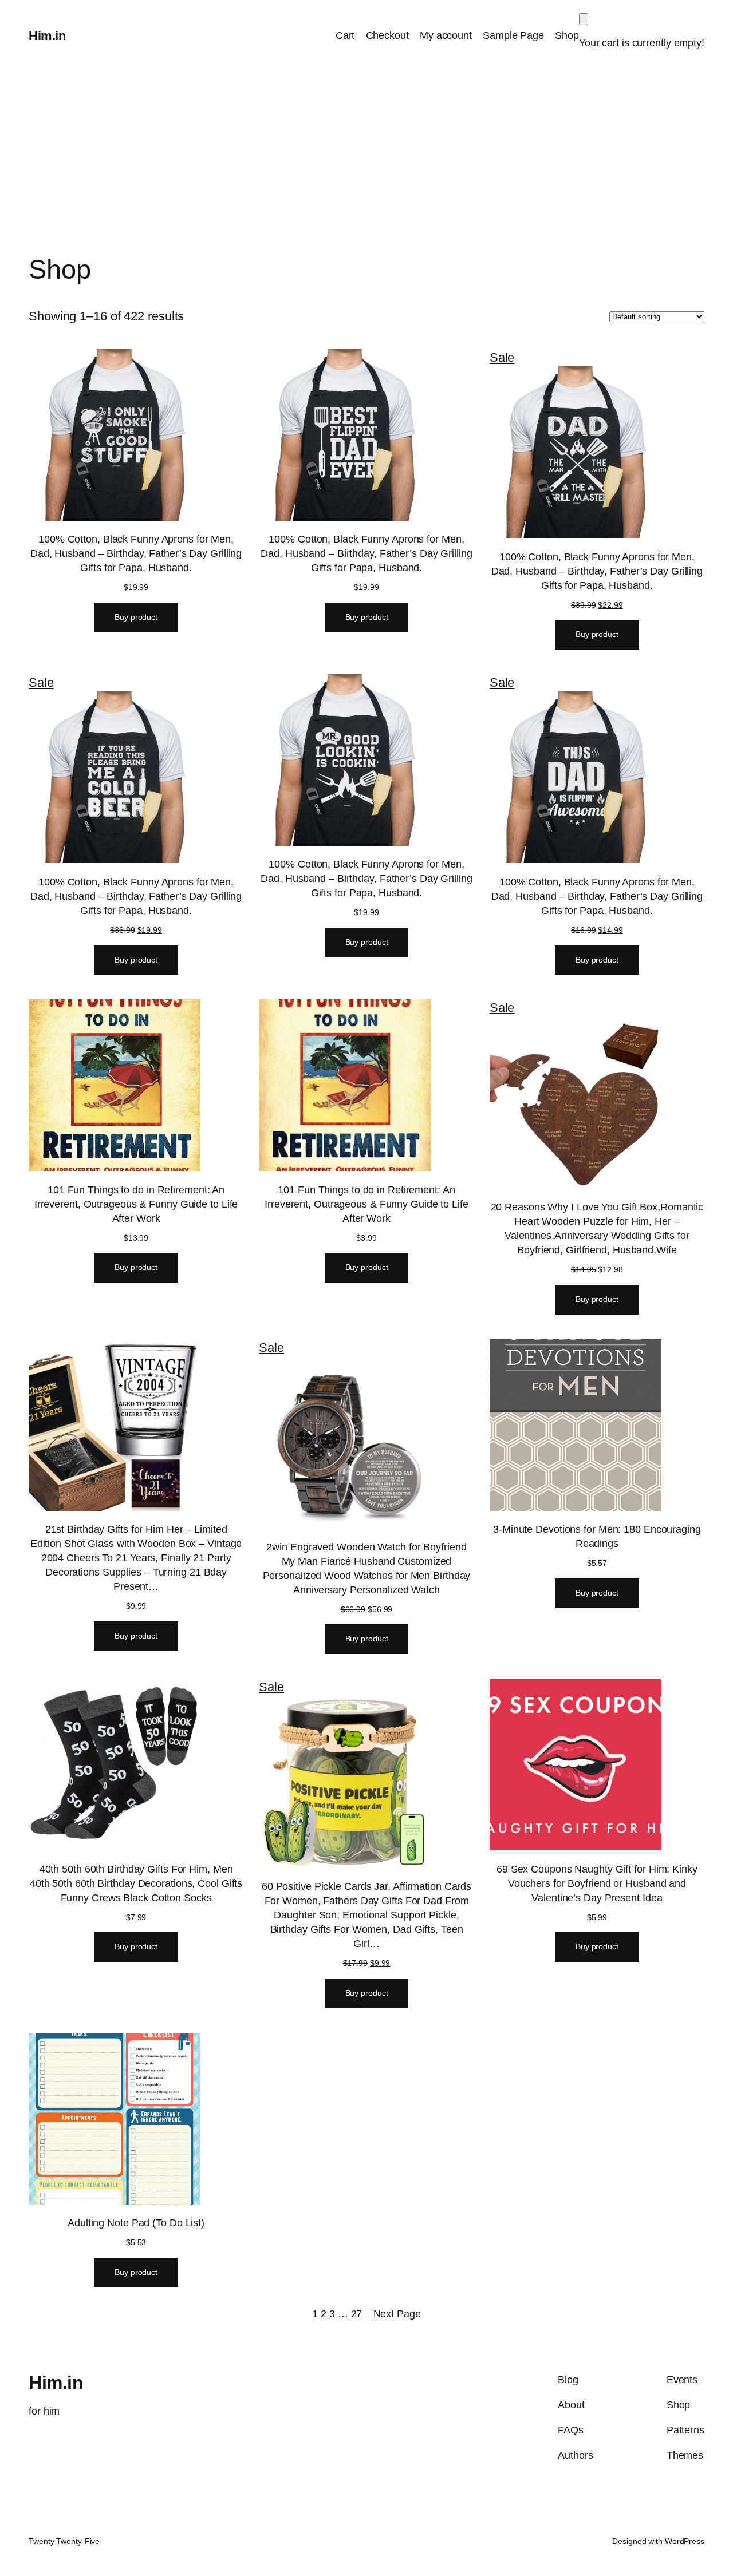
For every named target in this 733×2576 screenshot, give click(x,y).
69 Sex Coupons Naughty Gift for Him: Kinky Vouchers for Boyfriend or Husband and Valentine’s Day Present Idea (597, 1883)
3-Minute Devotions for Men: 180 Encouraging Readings (597, 1536)
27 (357, 2314)
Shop (567, 35)
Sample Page (513, 35)
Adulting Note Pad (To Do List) (136, 2223)
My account (446, 35)
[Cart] (584, 19)
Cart (345, 35)
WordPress (685, 2541)
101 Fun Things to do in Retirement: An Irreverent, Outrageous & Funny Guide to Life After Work (136, 1204)
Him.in (47, 36)
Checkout (387, 35)
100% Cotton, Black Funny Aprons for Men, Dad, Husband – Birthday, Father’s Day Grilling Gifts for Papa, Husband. (136, 553)
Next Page (397, 2314)
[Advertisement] (366, 163)
